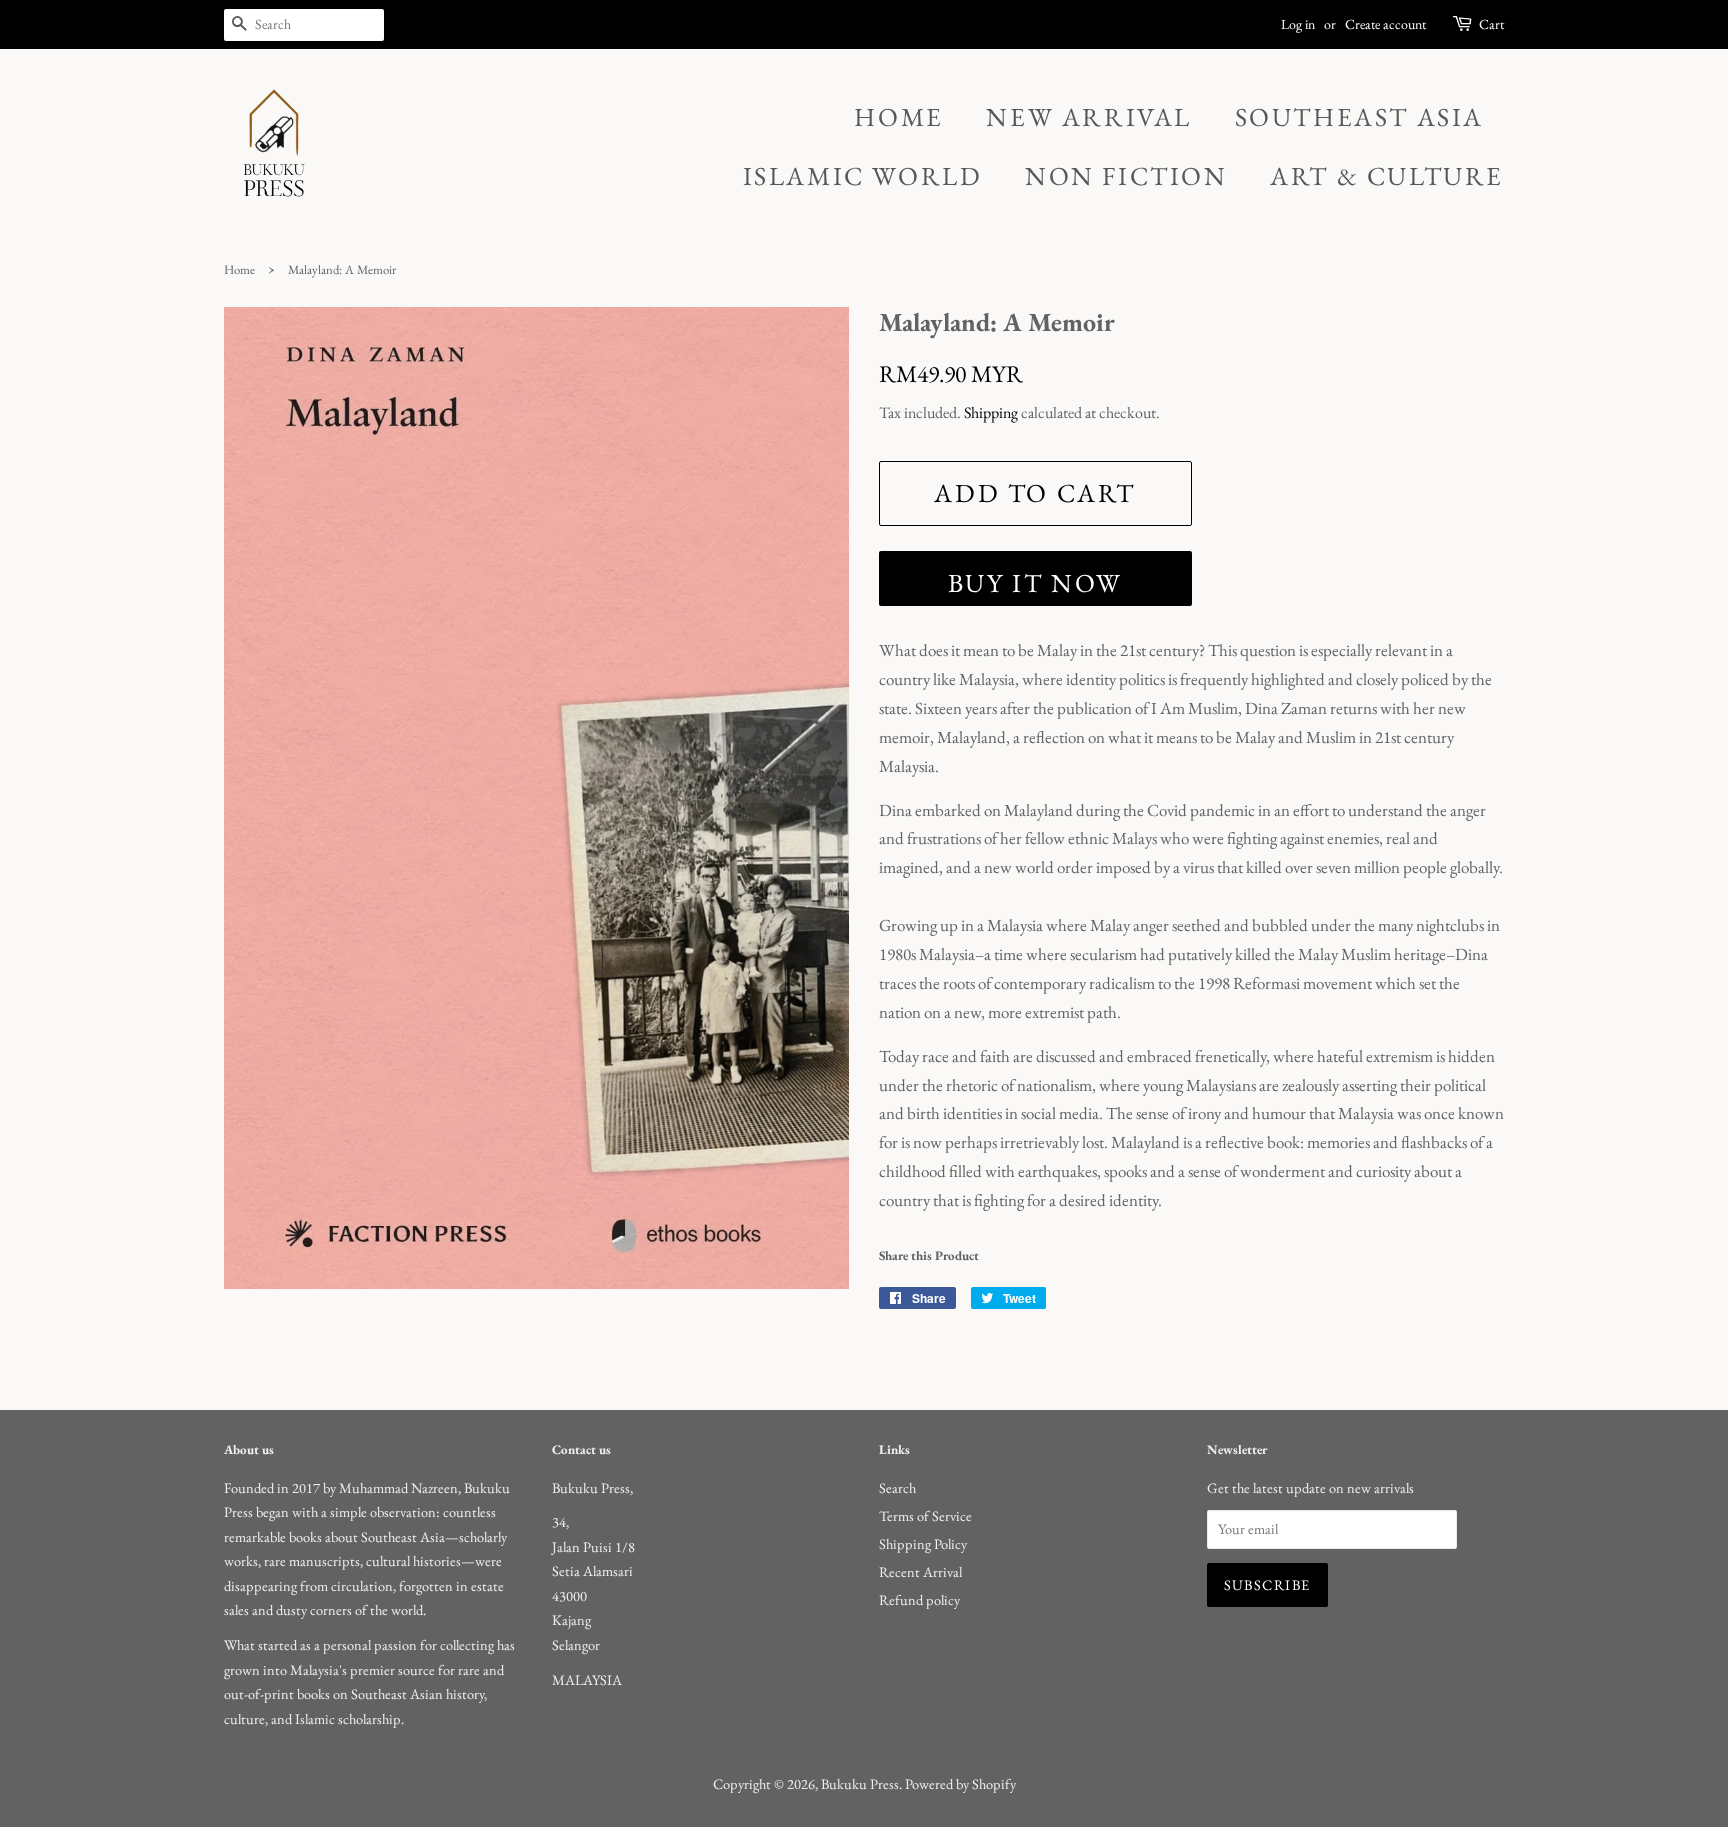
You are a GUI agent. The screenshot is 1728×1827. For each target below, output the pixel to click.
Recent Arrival (920, 1571)
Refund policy (919, 1599)
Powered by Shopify (960, 1783)
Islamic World (863, 176)
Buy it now (1035, 583)
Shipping (991, 412)
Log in (1298, 24)
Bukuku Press (860, 1783)
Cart (1491, 24)
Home (898, 117)
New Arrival (1089, 117)
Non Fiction (1126, 176)
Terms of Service (925, 1515)
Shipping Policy (923, 1543)
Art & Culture (1387, 176)
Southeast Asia (1359, 117)
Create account (1385, 24)
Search (897, 1487)
